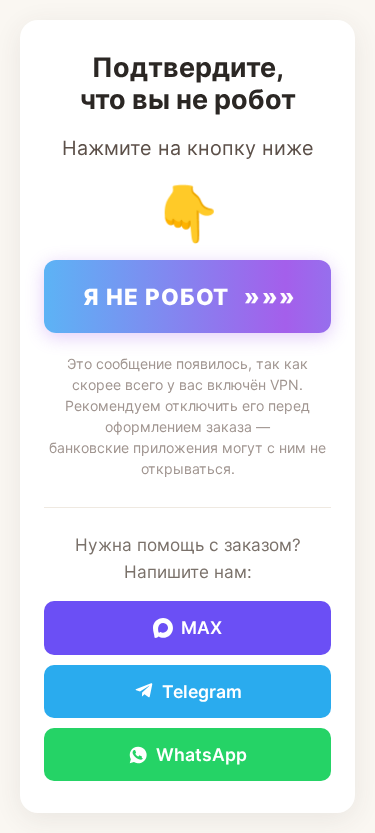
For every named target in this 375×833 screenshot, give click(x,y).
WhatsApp (201, 754)
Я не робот (189, 296)
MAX (201, 627)
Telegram (202, 691)
